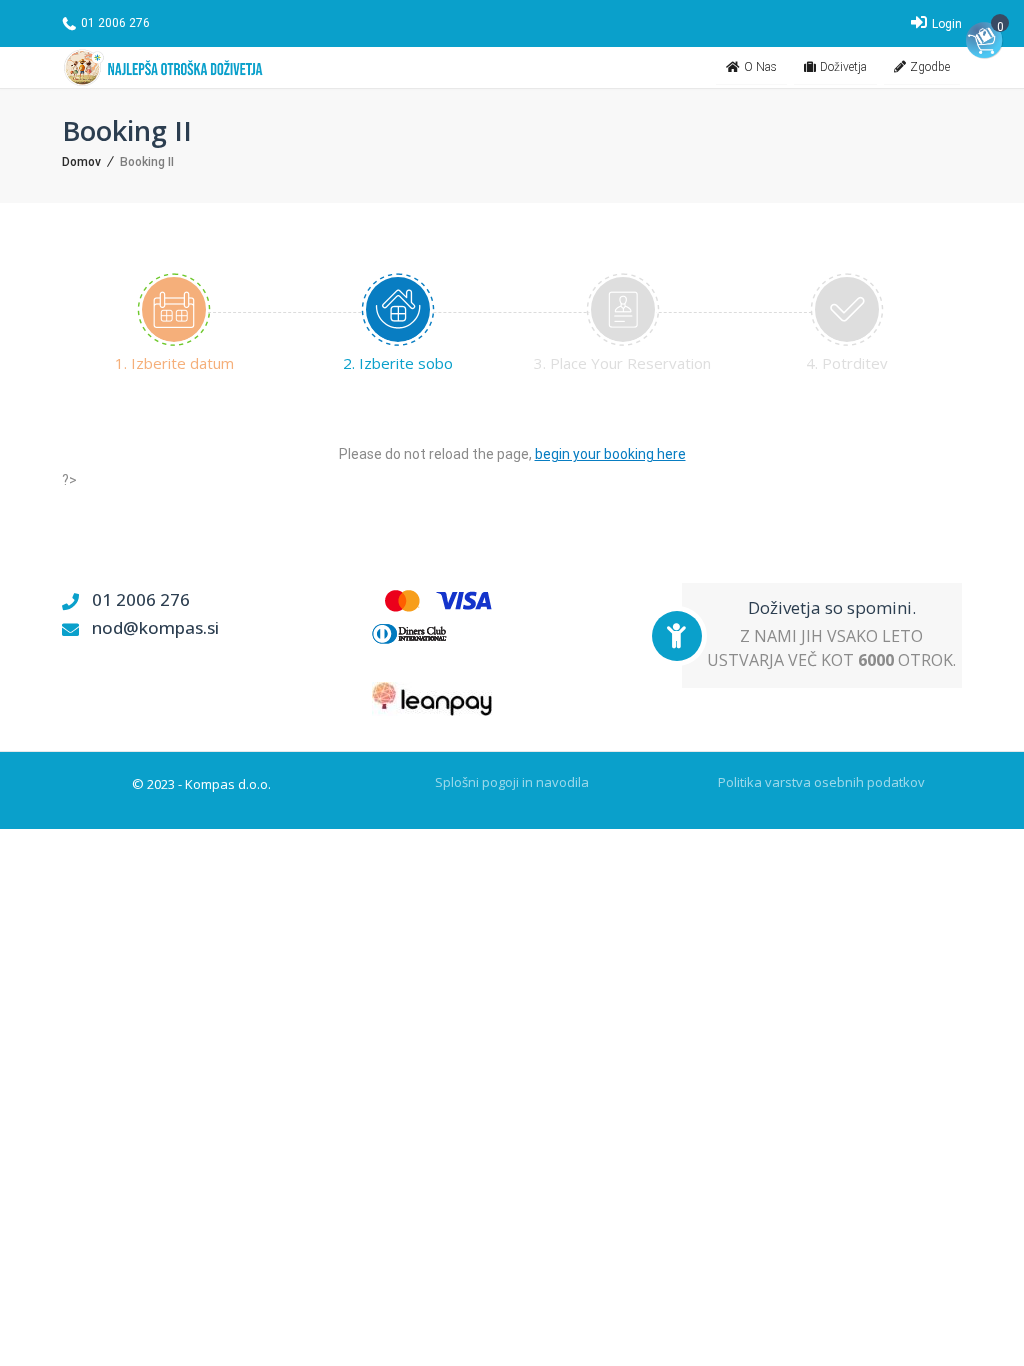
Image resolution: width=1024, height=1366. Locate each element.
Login (945, 24)
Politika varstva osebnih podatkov (821, 782)
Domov (81, 162)
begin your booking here (610, 454)
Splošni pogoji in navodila (512, 782)
